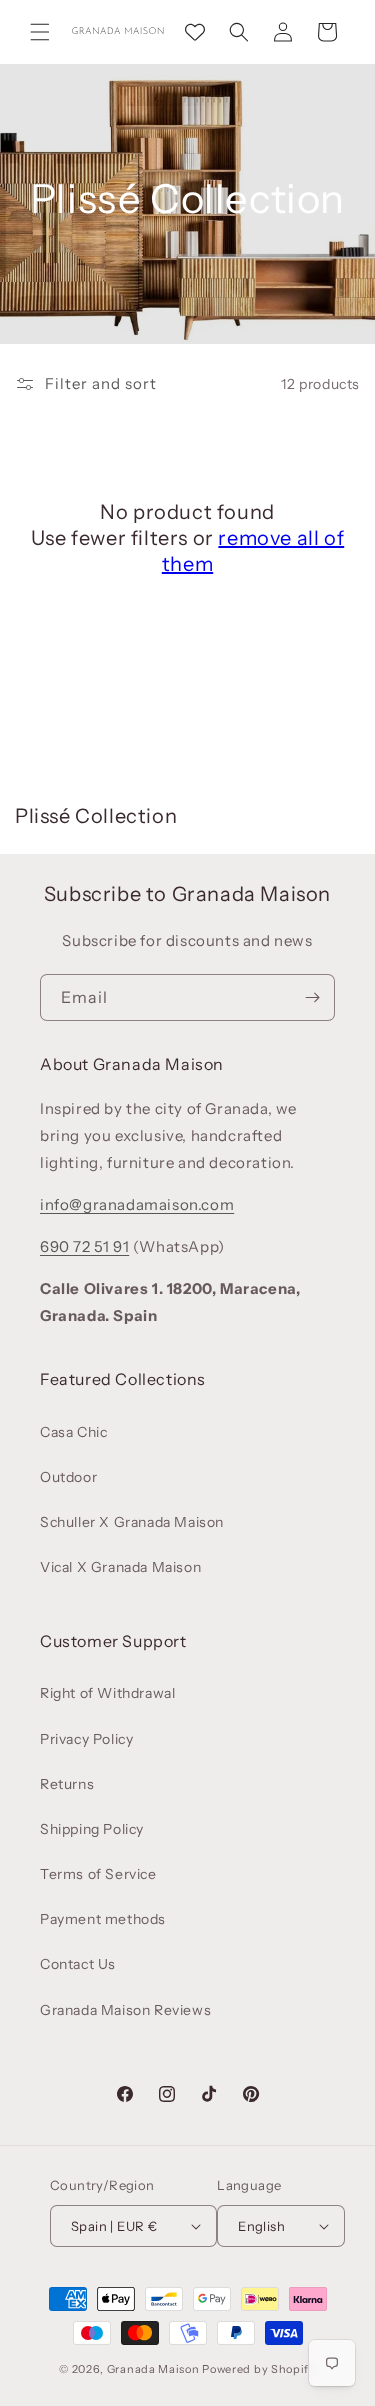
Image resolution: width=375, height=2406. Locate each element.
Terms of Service (98, 1874)
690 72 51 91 (84, 1246)
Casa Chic (73, 1432)
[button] (40, 32)
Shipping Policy (92, 1829)
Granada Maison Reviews (125, 2010)
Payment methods (103, 1919)
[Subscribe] (312, 997)
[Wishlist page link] (195, 32)
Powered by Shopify (259, 2369)
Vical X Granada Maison (120, 1567)
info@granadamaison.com (137, 1204)
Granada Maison (153, 2369)
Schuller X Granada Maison (132, 1522)
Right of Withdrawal (107, 1693)
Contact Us (78, 1964)
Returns (67, 1784)
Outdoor (68, 1477)
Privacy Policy (86, 1739)
